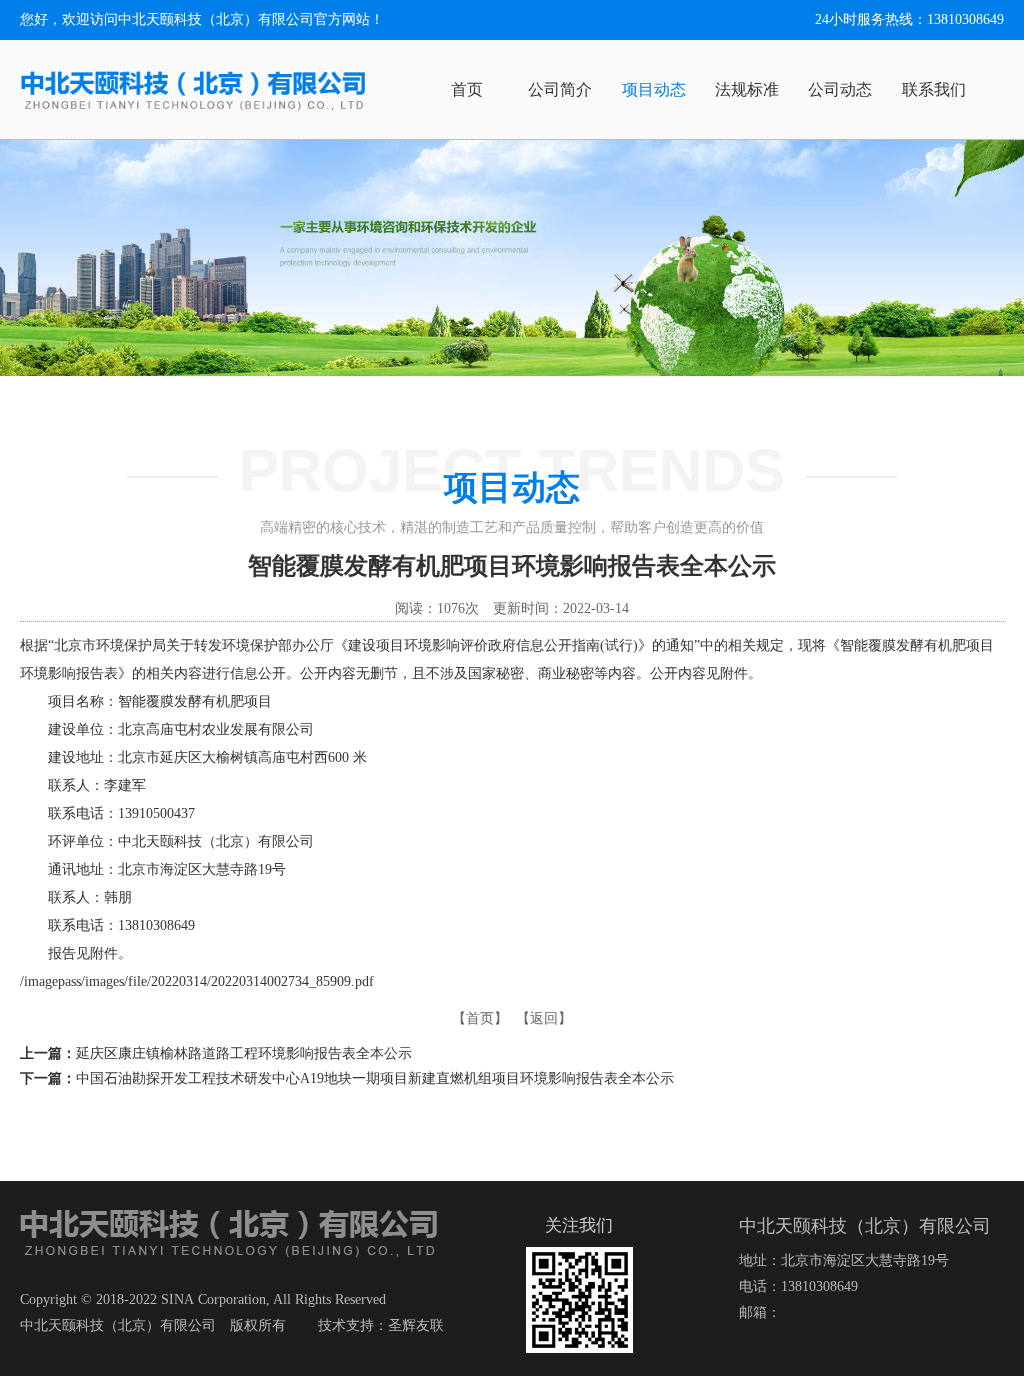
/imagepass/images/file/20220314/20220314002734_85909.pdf (197, 981)
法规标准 (747, 89)
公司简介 (560, 89)
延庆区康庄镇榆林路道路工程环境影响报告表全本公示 (244, 1053)
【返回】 (544, 1018)
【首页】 (480, 1018)
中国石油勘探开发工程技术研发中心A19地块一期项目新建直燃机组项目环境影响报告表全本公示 (375, 1078)
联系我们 (934, 89)
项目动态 (654, 89)
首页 (467, 89)
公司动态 (840, 89)
